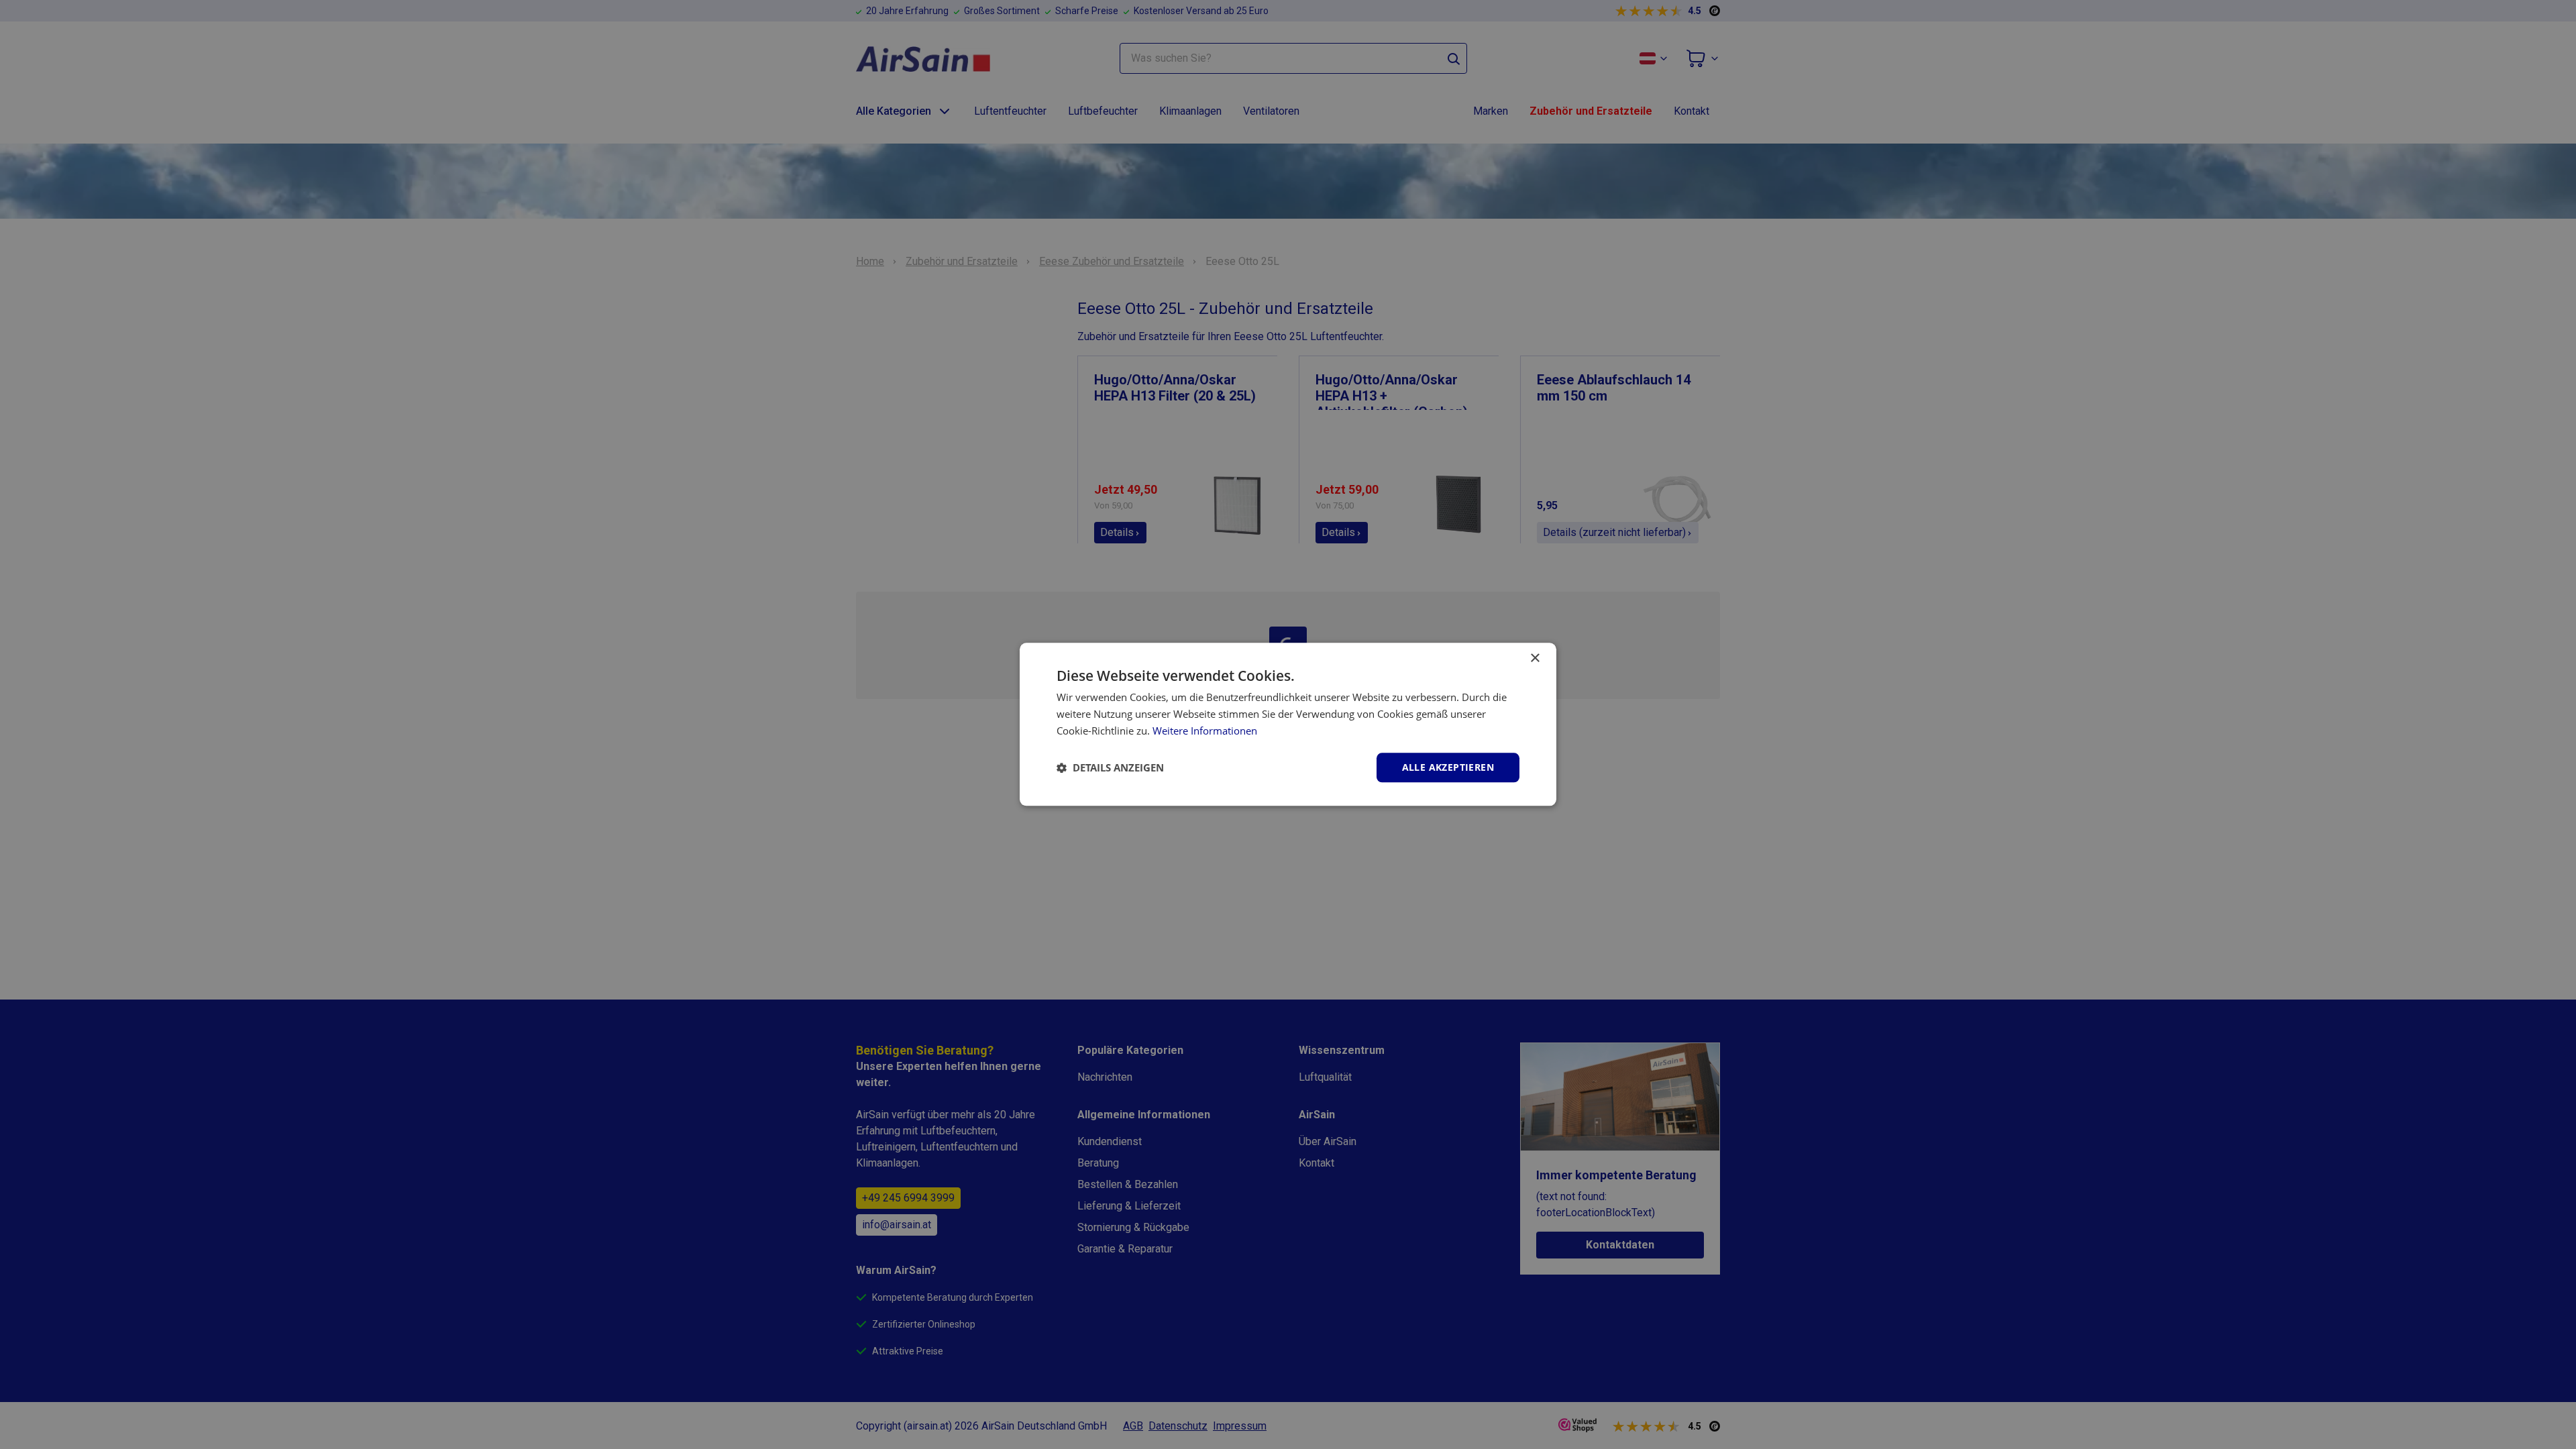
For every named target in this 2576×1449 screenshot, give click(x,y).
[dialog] (1288, 724)
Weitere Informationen (1205, 731)
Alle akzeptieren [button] (1448, 767)
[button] (1110, 767)
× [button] (1535, 658)
